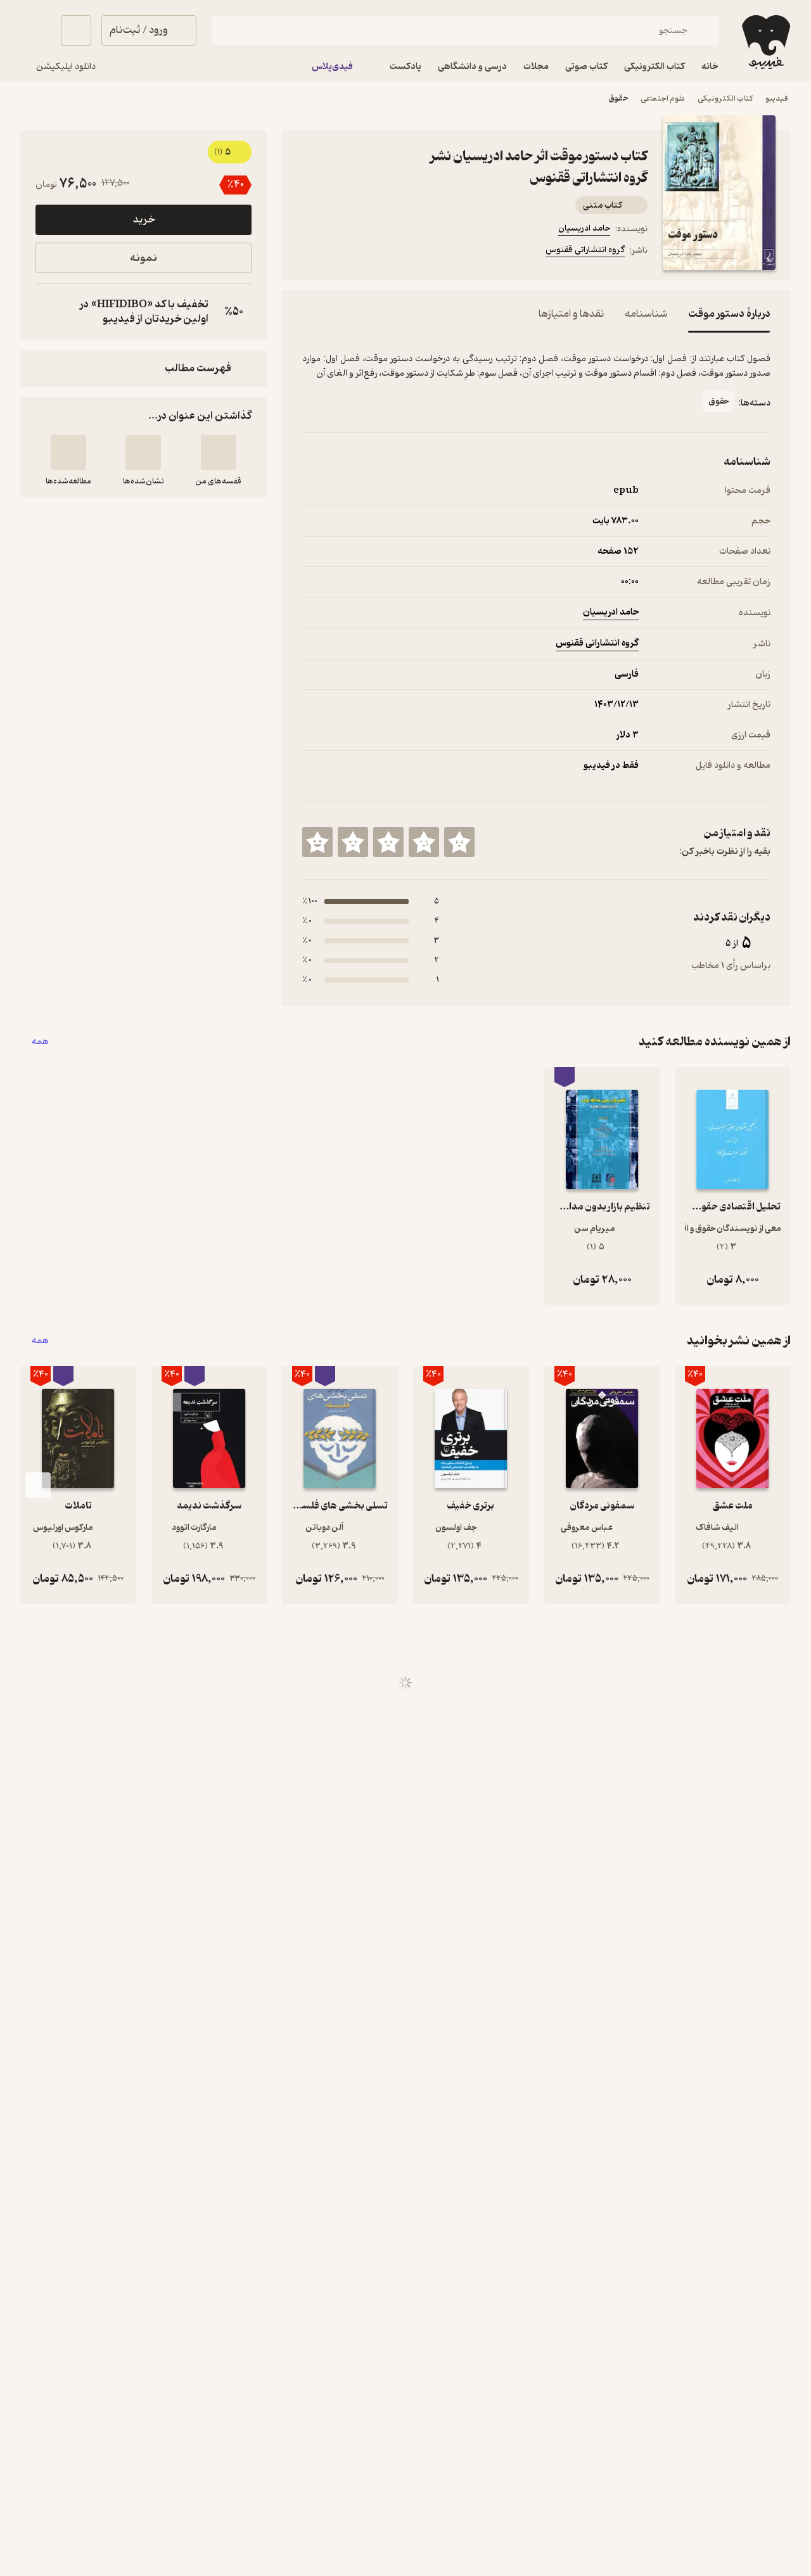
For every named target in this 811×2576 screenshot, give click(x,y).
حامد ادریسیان (584, 228)
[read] (68, 452)
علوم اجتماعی (663, 99)
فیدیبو (777, 99)
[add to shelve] (219, 452)
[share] (401, 252)
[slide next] (38, 1485)
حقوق (618, 99)
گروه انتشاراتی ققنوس (585, 250)
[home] (765, 42)
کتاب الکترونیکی (725, 99)
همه (40, 1042)
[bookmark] (340, 252)
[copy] (48, 312)
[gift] (371, 252)
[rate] (459, 842)
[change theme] (35, 30)
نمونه (144, 258)
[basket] (76, 30)
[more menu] (310, 252)
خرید (144, 220)
